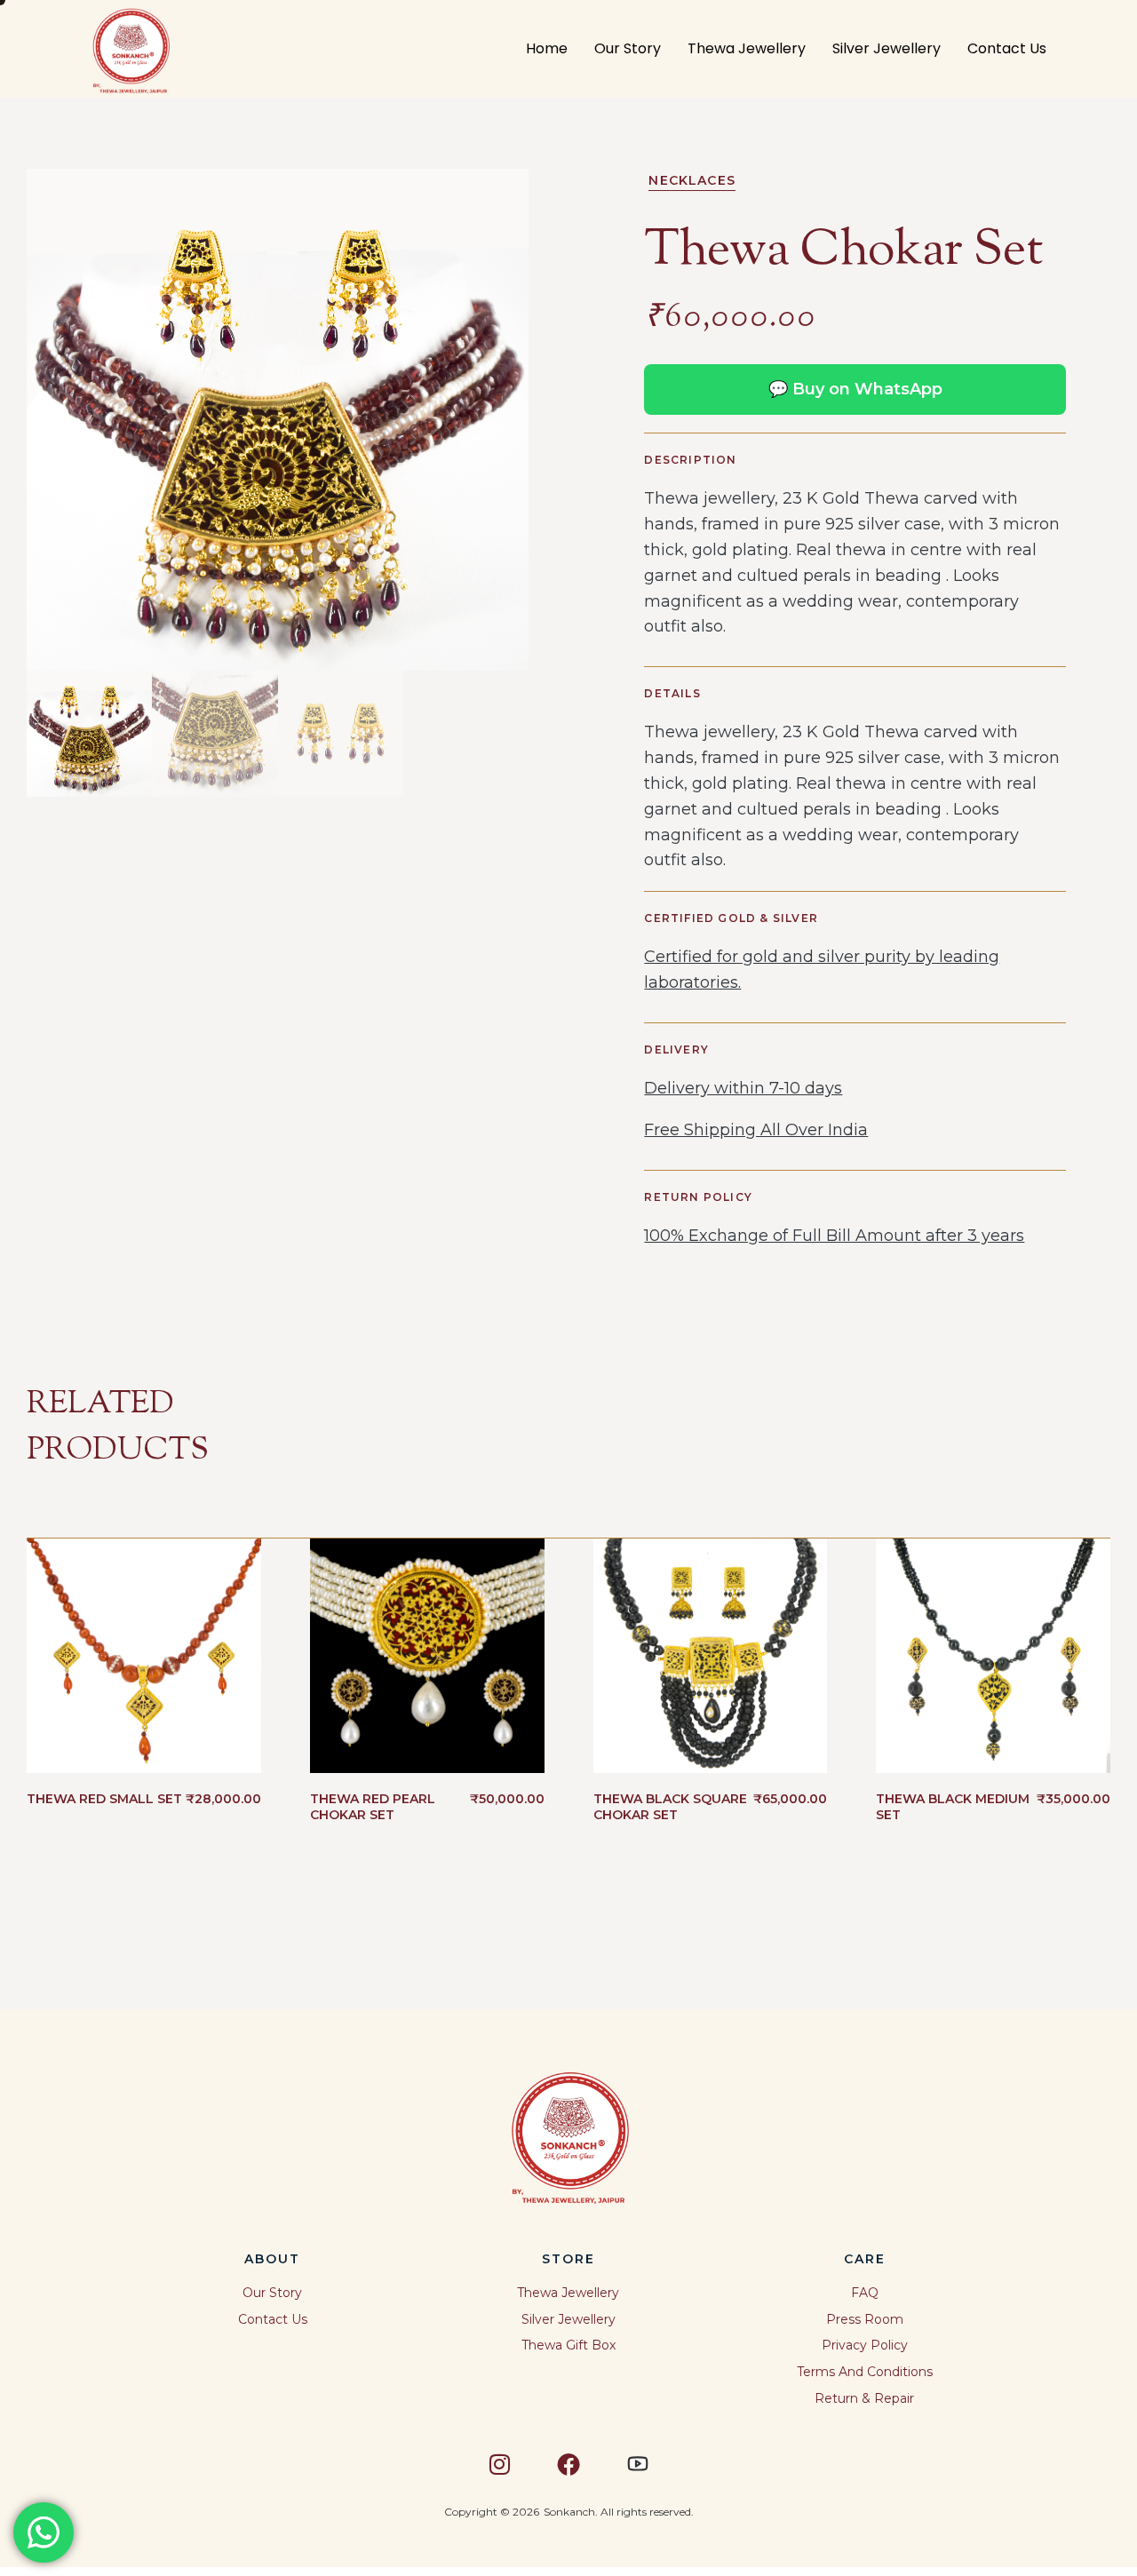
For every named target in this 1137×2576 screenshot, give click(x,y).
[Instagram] (499, 2464)
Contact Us (1007, 48)
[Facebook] (568, 2464)
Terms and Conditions (865, 2372)
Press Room (865, 2319)
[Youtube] (638, 2464)
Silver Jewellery (887, 48)
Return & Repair (864, 2398)
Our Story (628, 48)
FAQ (865, 2293)
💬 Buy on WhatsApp (855, 389)
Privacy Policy (865, 2345)
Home (547, 48)
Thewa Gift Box (568, 2345)
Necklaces (692, 180)
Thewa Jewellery (747, 48)
